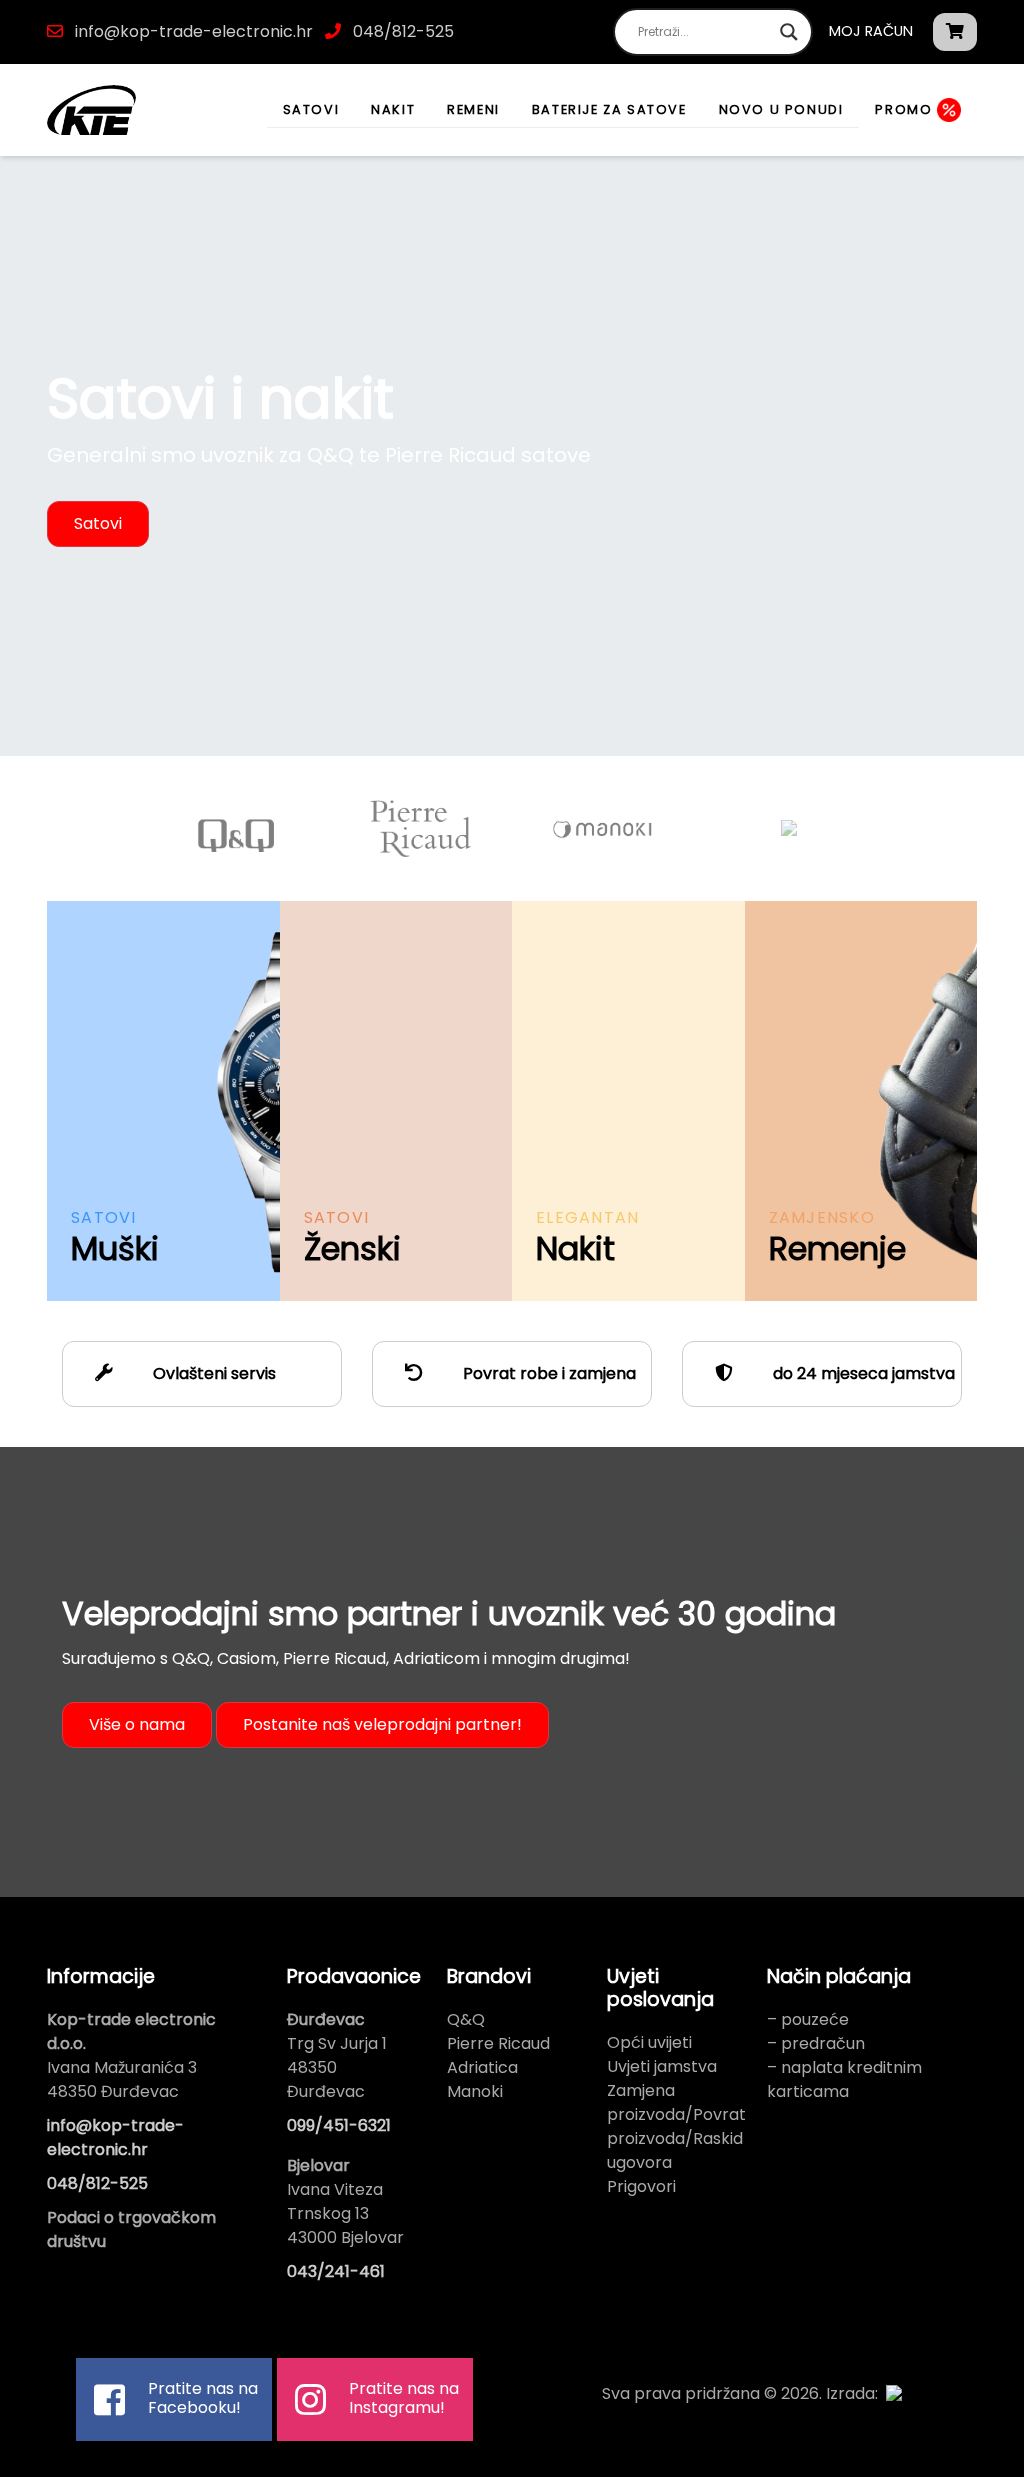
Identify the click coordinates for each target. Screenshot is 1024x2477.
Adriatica (482, 2067)
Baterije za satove (609, 109)
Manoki (475, 2091)
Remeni (473, 109)
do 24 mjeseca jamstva (862, 1373)
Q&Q (466, 2019)
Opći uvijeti (649, 2042)
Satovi (311, 109)
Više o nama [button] (137, 1724)
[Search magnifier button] (789, 32)
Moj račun (871, 31)
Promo (906, 109)
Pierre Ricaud (498, 2043)
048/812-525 (401, 31)
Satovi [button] (98, 523)
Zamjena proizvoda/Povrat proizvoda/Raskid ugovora (676, 2126)
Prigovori (641, 2186)
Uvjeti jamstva (662, 2066)
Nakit (393, 109)
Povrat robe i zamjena (547, 1373)
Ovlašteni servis (212, 1373)
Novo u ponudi (781, 109)
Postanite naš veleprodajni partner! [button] (382, 1724)
